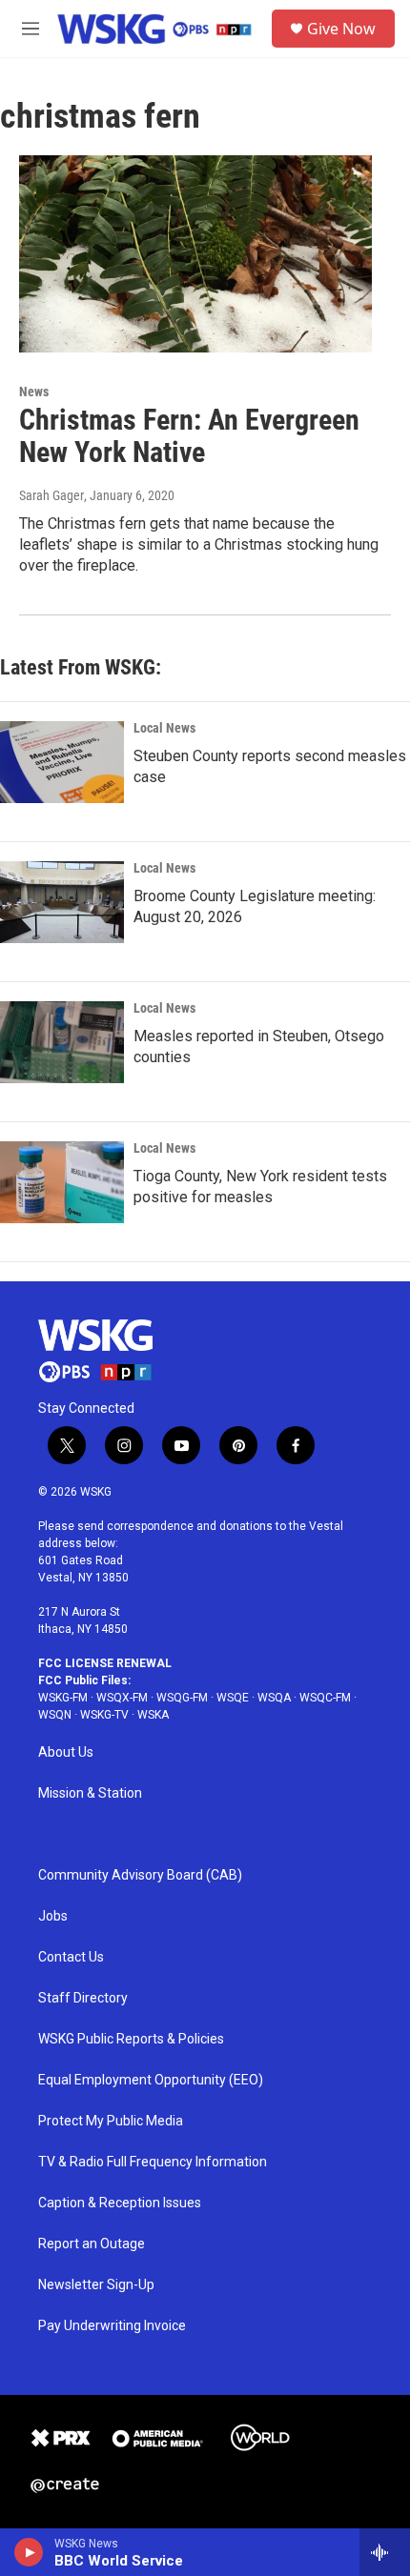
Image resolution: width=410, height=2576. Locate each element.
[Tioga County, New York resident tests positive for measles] (62, 1182)
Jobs (53, 1916)
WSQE (233, 1698)
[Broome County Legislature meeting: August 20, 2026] (62, 902)
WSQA (274, 1698)
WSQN (55, 1715)
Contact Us (71, 1957)
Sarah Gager (51, 495)
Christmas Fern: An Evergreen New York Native (189, 436)
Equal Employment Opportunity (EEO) (151, 2080)
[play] (29, 2552)
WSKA (153, 1715)
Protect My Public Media (111, 2121)
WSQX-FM (122, 1698)
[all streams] (385, 2552)
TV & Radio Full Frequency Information (153, 2162)
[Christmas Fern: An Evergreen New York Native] (195, 253)
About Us (66, 1752)
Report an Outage (92, 2244)
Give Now (341, 29)
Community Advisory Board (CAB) (140, 1875)
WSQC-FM (325, 1698)
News (34, 392)
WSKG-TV (104, 1715)
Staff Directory (83, 1998)
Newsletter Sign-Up (96, 2285)
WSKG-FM (63, 1698)
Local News (164, 728)
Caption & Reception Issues (120, 2203)
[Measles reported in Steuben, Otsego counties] (62, 1042)
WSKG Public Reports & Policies (131, 2039)
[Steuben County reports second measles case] (62, 762)
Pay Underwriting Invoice (112, 2326)
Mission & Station (90, 1793)
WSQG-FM (182, 1698)
